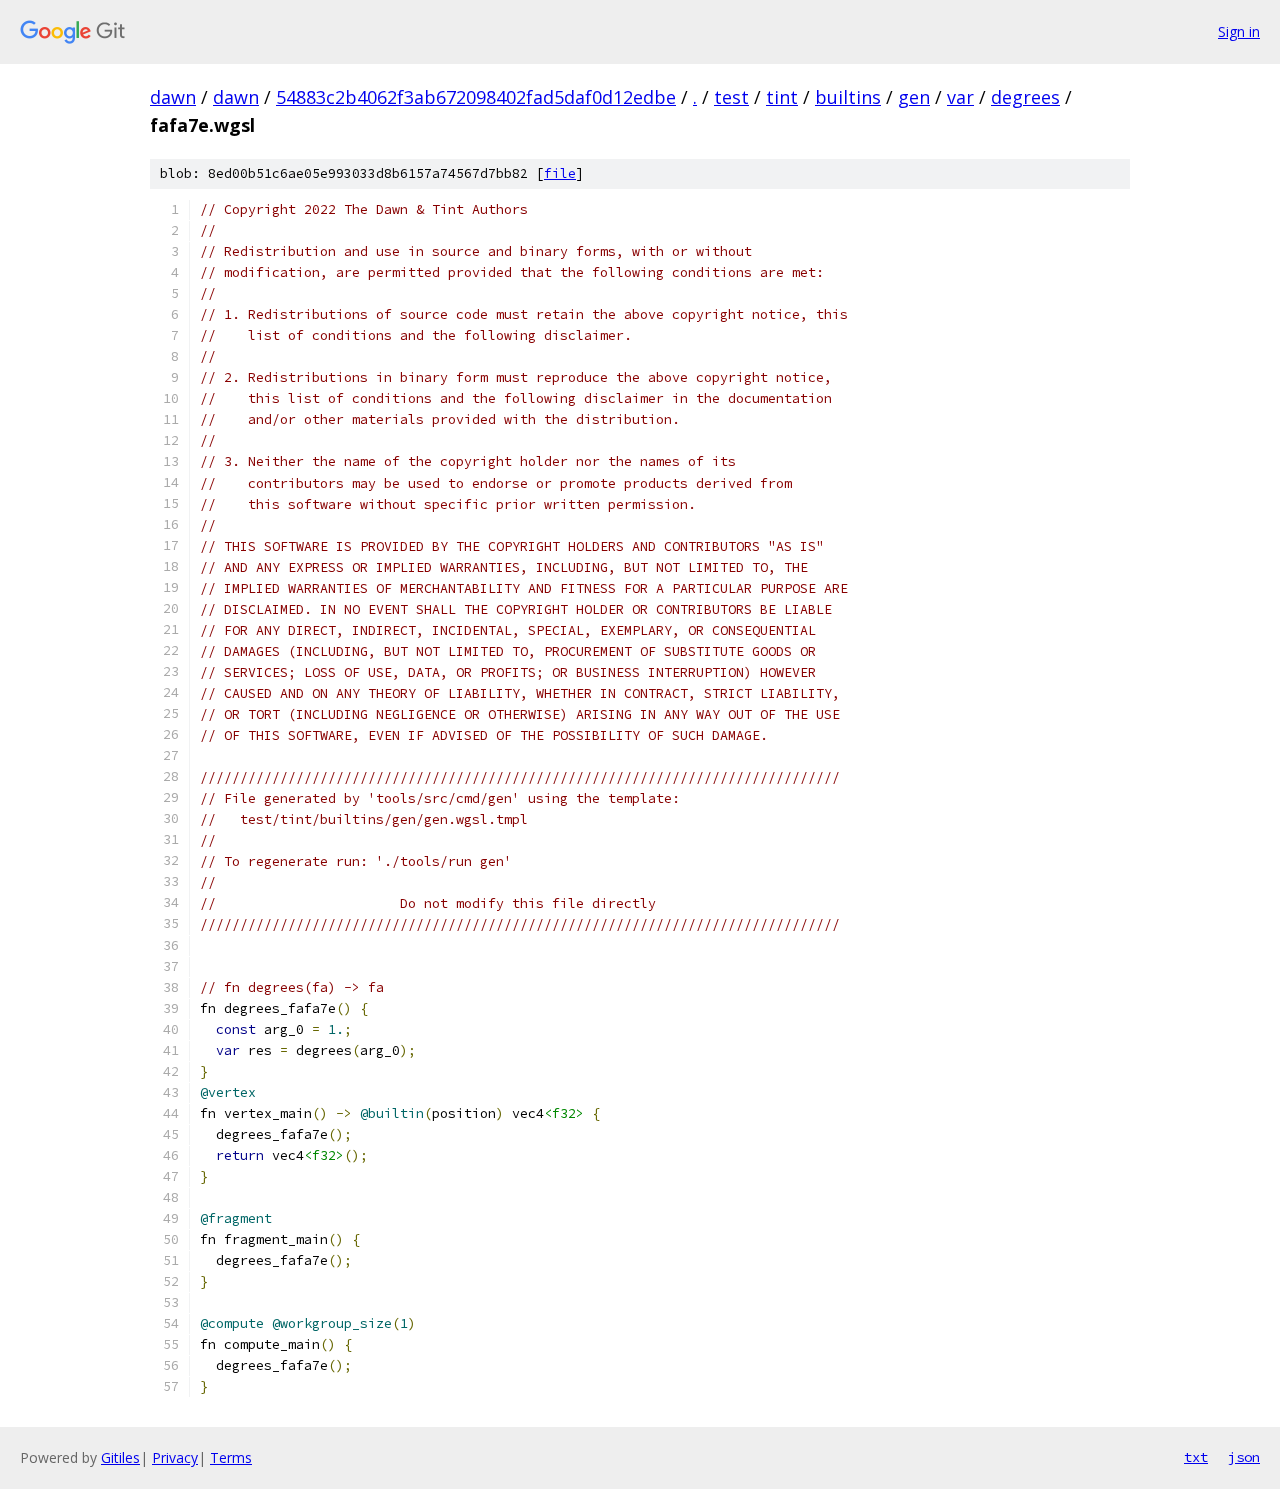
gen (914, 97)
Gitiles (120, 1457)
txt (1196, 1457)
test (731, 97)
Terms (231, 1457)
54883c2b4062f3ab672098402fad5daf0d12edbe (476, 97)
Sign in (1239, 31)
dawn (173, 97)
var (960, 97)
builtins (848, 97)
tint (782, 97)
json (1244, 1457)
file (560, 173)
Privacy (175, 1457)
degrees (1025, 97)
